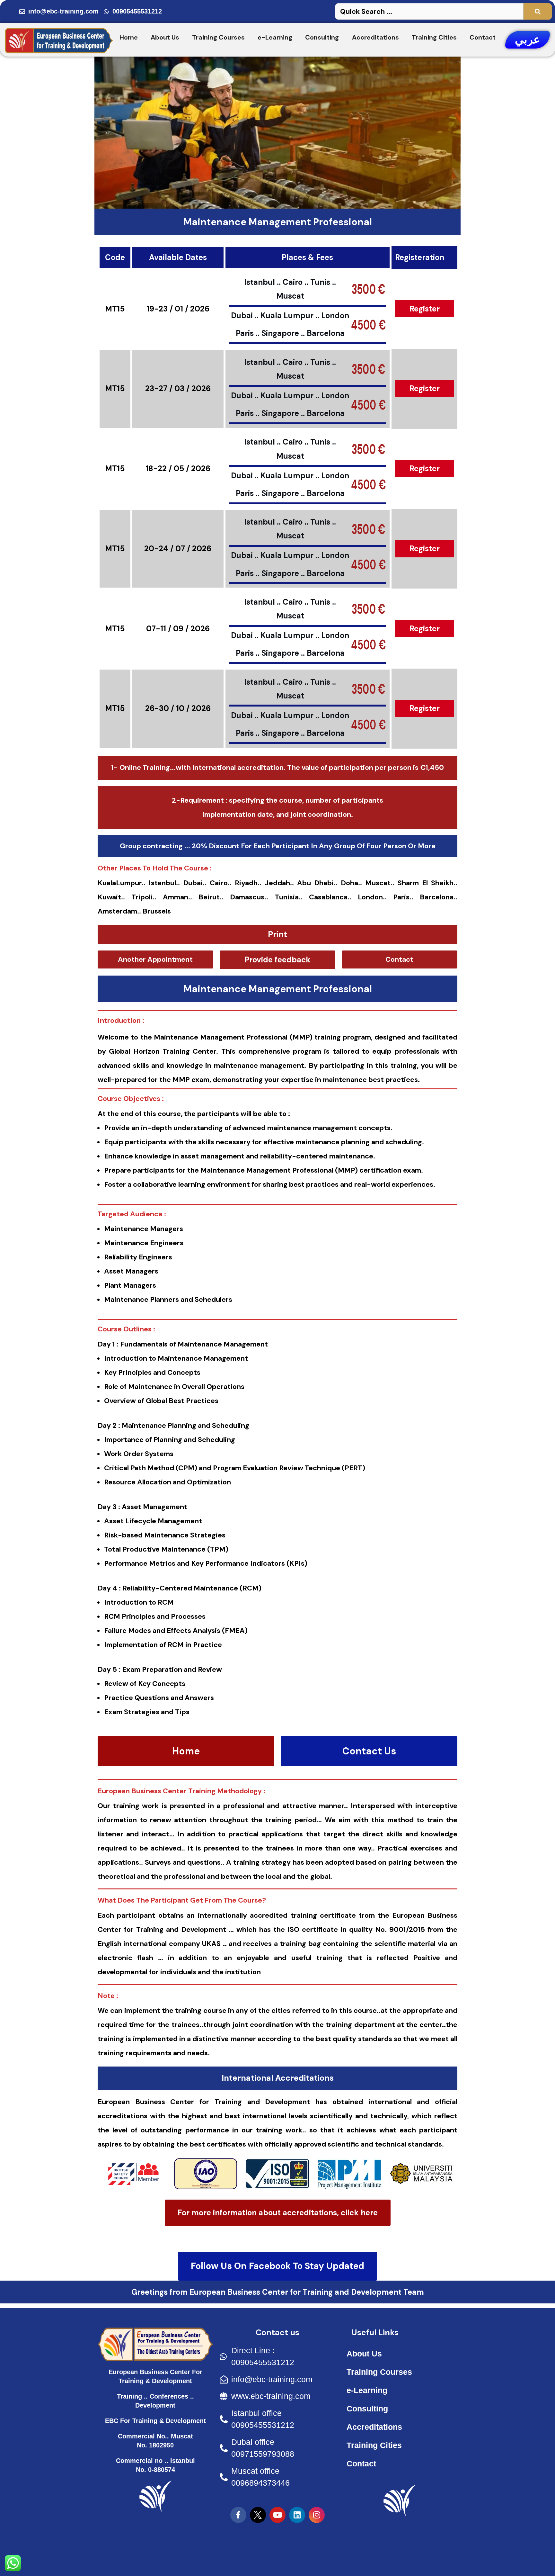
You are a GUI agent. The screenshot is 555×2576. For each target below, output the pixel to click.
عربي (528, 40)
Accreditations (375, 37)
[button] (277, 934)
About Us (165, 37)
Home (129, 37)
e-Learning (275, 37)
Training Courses (218, 37)
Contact (483, 37)
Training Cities (434, 37)
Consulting (322, 37)
